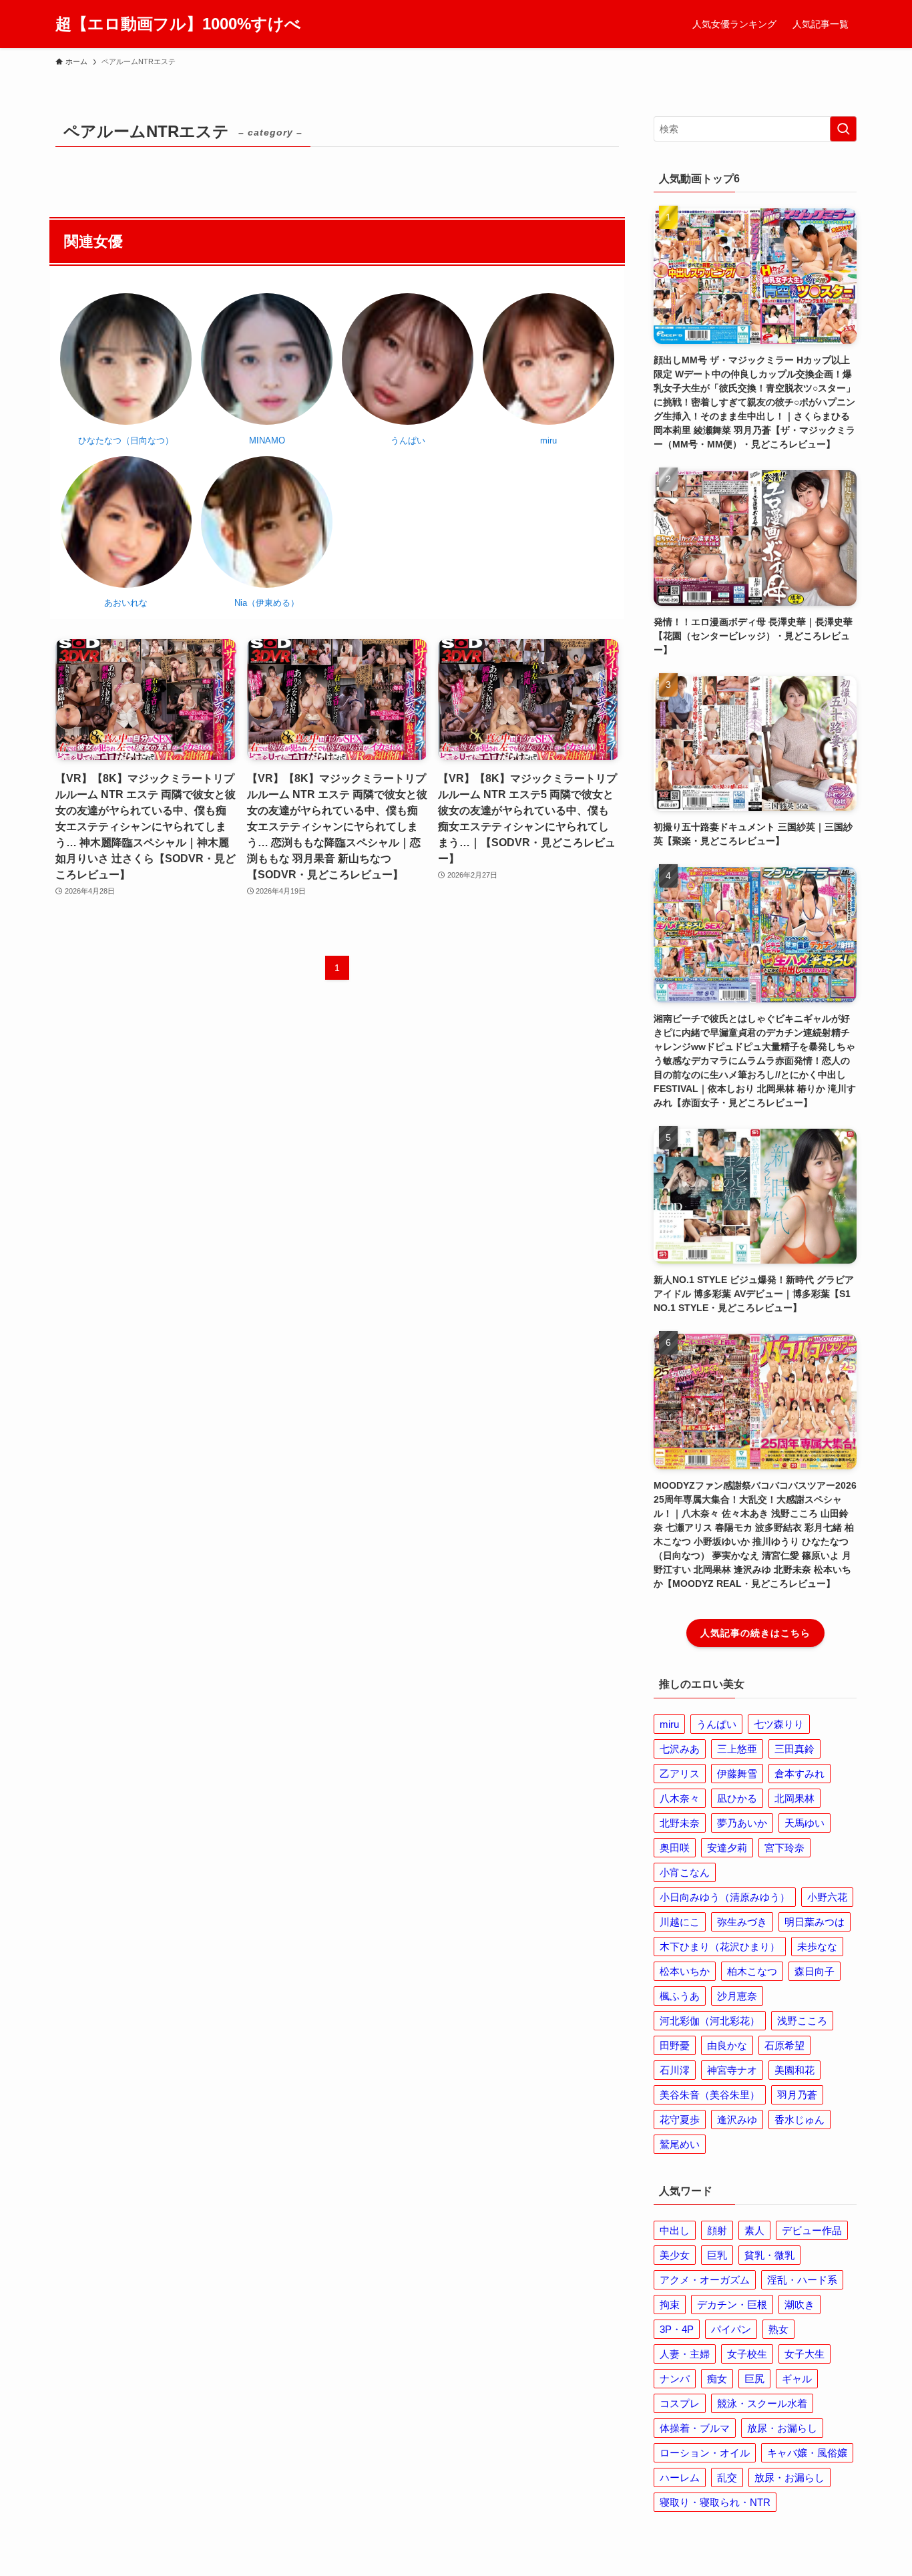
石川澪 (675, 2070)
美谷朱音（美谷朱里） (710, 2095)
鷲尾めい (680, 2144)
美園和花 (794, 2070)
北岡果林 (794, 1798)
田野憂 (675, 2045)
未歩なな (817, 1947)
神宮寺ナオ (732, 2070)
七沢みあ (680, 1749)
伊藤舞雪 (737, 1774)
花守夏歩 (680, 2120)
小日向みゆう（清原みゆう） (725, 1897)
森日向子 (815, 1971)
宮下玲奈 (784, 1848)
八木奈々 (680, 1798)
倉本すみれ (800, 1774)
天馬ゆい (805, 1823)
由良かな (727, 2045)
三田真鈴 (794, 1749)
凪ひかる (737, 1798)
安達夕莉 (727, 1848)
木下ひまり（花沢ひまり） (720, 1947)
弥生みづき (742, 1922)
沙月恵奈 (737, 1996)
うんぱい (716, 1724)
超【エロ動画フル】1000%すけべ (178, 24)
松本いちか (685, 1971)
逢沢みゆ (737, 2120)
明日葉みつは (815, 1922)
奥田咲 (675, 1848)
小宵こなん (685, 1872)
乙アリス (680, 1774)
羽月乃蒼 (797, 2095)
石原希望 (784, 2045)
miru (669, 1724)
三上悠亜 (737, 1749)
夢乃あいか (742, 1823)
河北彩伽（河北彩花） (710, 2021)
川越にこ (680, 1922)
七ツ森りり (779, 1724)
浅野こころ (802, 2021)
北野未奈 (680, 1823)
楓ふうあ (680, 1996)
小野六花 (827, 1897)
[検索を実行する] (843, 129)
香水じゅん (800, 2120)
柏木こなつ (752, 1971)
